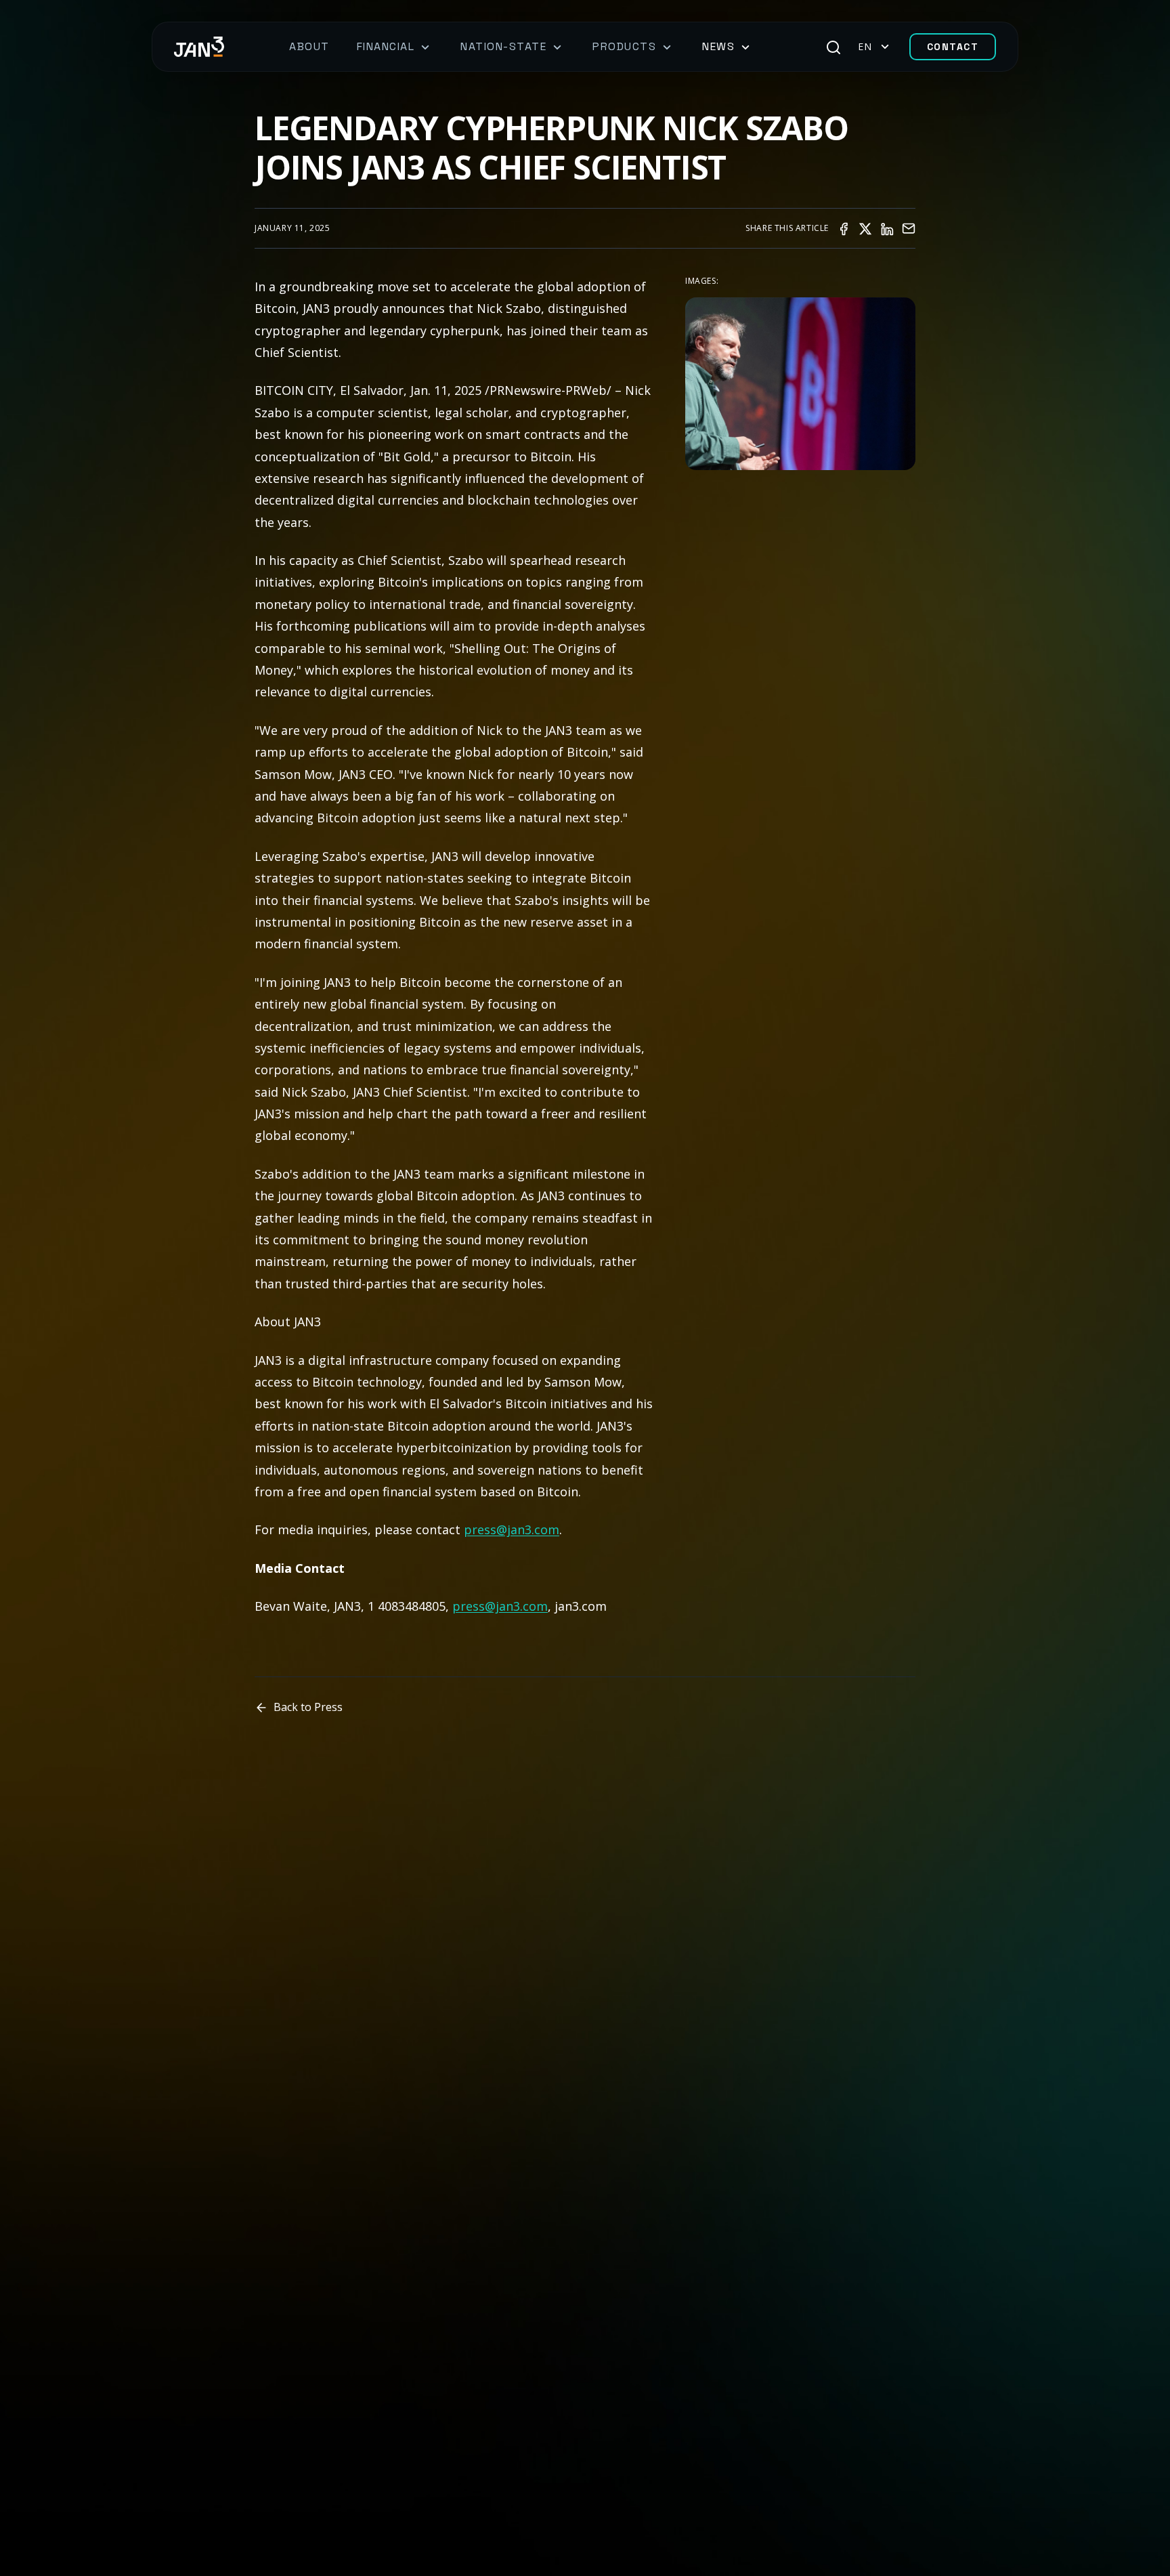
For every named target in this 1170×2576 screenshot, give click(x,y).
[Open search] (833, 47)
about (309, 46)
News (718, 46)
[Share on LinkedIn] (887, 228)
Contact (953, 47)
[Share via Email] (909, 228)
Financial (386, 46)
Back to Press (308, 1707)
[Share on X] (865, 228)
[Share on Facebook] (844, 228)
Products (624, 46)
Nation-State (503, 46)
